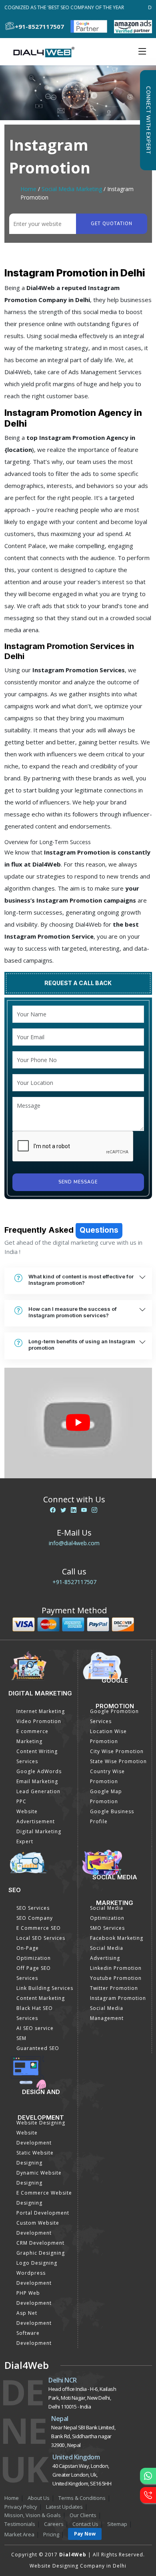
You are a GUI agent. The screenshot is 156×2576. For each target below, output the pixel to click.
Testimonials (20, 2524)
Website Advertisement (36, 1816)
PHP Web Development (34, 2298)
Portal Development (43, 2213)
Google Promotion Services (114, 1716)
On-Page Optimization (34, 1953)
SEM (21, 2038)
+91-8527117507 (74, 1582)
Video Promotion (39, 1721)
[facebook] (53, 1510)
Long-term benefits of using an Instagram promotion (82, 1344)
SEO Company (35, 1918)
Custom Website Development (38, 2228)
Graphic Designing (41, 2253)
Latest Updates (64, 2507)
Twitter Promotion (114, 1988)
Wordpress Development (34, 2278)
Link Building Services (45, 1988)
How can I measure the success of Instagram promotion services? (73, 1312)
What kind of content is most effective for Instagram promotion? (81, 1280)
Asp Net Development (34, 2318)
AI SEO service (35, 2028)
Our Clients (83, 2515)
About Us (39, 2498)
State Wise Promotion (118, 1761)
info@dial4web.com (74, 1543)
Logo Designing (37, 2263)
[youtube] (84, 1510)
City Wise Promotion (117, 1751)
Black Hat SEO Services (35, 2013)
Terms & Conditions (82, 2498)
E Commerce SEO (39, 1928)
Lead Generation (38, 1791)
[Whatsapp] (148, 2476)
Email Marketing (37, 1781)
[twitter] (63, 1510)
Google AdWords (39, 1771)
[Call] (148, 2495)
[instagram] (94, 1510)
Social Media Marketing (72, 189)
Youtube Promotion (116, 1978)
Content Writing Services (37, 1756)
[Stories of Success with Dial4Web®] (78, 1423)
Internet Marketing (41, 1711)
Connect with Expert (148, 120)
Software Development (34, 2338)
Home (28, 189)
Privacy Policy (21, 2507)
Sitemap (117, 2524)
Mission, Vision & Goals (33, 2515)
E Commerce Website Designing (44, 2198)
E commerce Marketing (32, 1736)
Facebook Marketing (117, 1938)
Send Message (78, 1182)
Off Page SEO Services (34, 1973)
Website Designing (41, 2123)
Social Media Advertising (107, 1953)
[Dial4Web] (47, 52)
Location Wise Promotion (108, 1736)
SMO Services (107, 1928)
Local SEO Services (41, 1938)
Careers (54, 2524)
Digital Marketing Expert (39, 1836)
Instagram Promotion (118, 1998)
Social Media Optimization (107, 1913)
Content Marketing (41, 1998)
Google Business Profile (112, 1816)
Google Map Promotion (106, 1796)
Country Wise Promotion (107, 1776)
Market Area (19, 2534)
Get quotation (112, 224)
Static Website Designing (35, 2158)
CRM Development (40, 2243)
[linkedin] (74, 1510)
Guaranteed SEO (38, 2048)
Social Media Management (107, 2013)
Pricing (51, 2534)
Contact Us (85, 2524)
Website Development (34, 2138)
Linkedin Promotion (116, 1968)
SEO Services (33, 1908)
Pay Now (85, 2534)
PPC (21, 1801)
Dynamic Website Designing (39, 2178)
